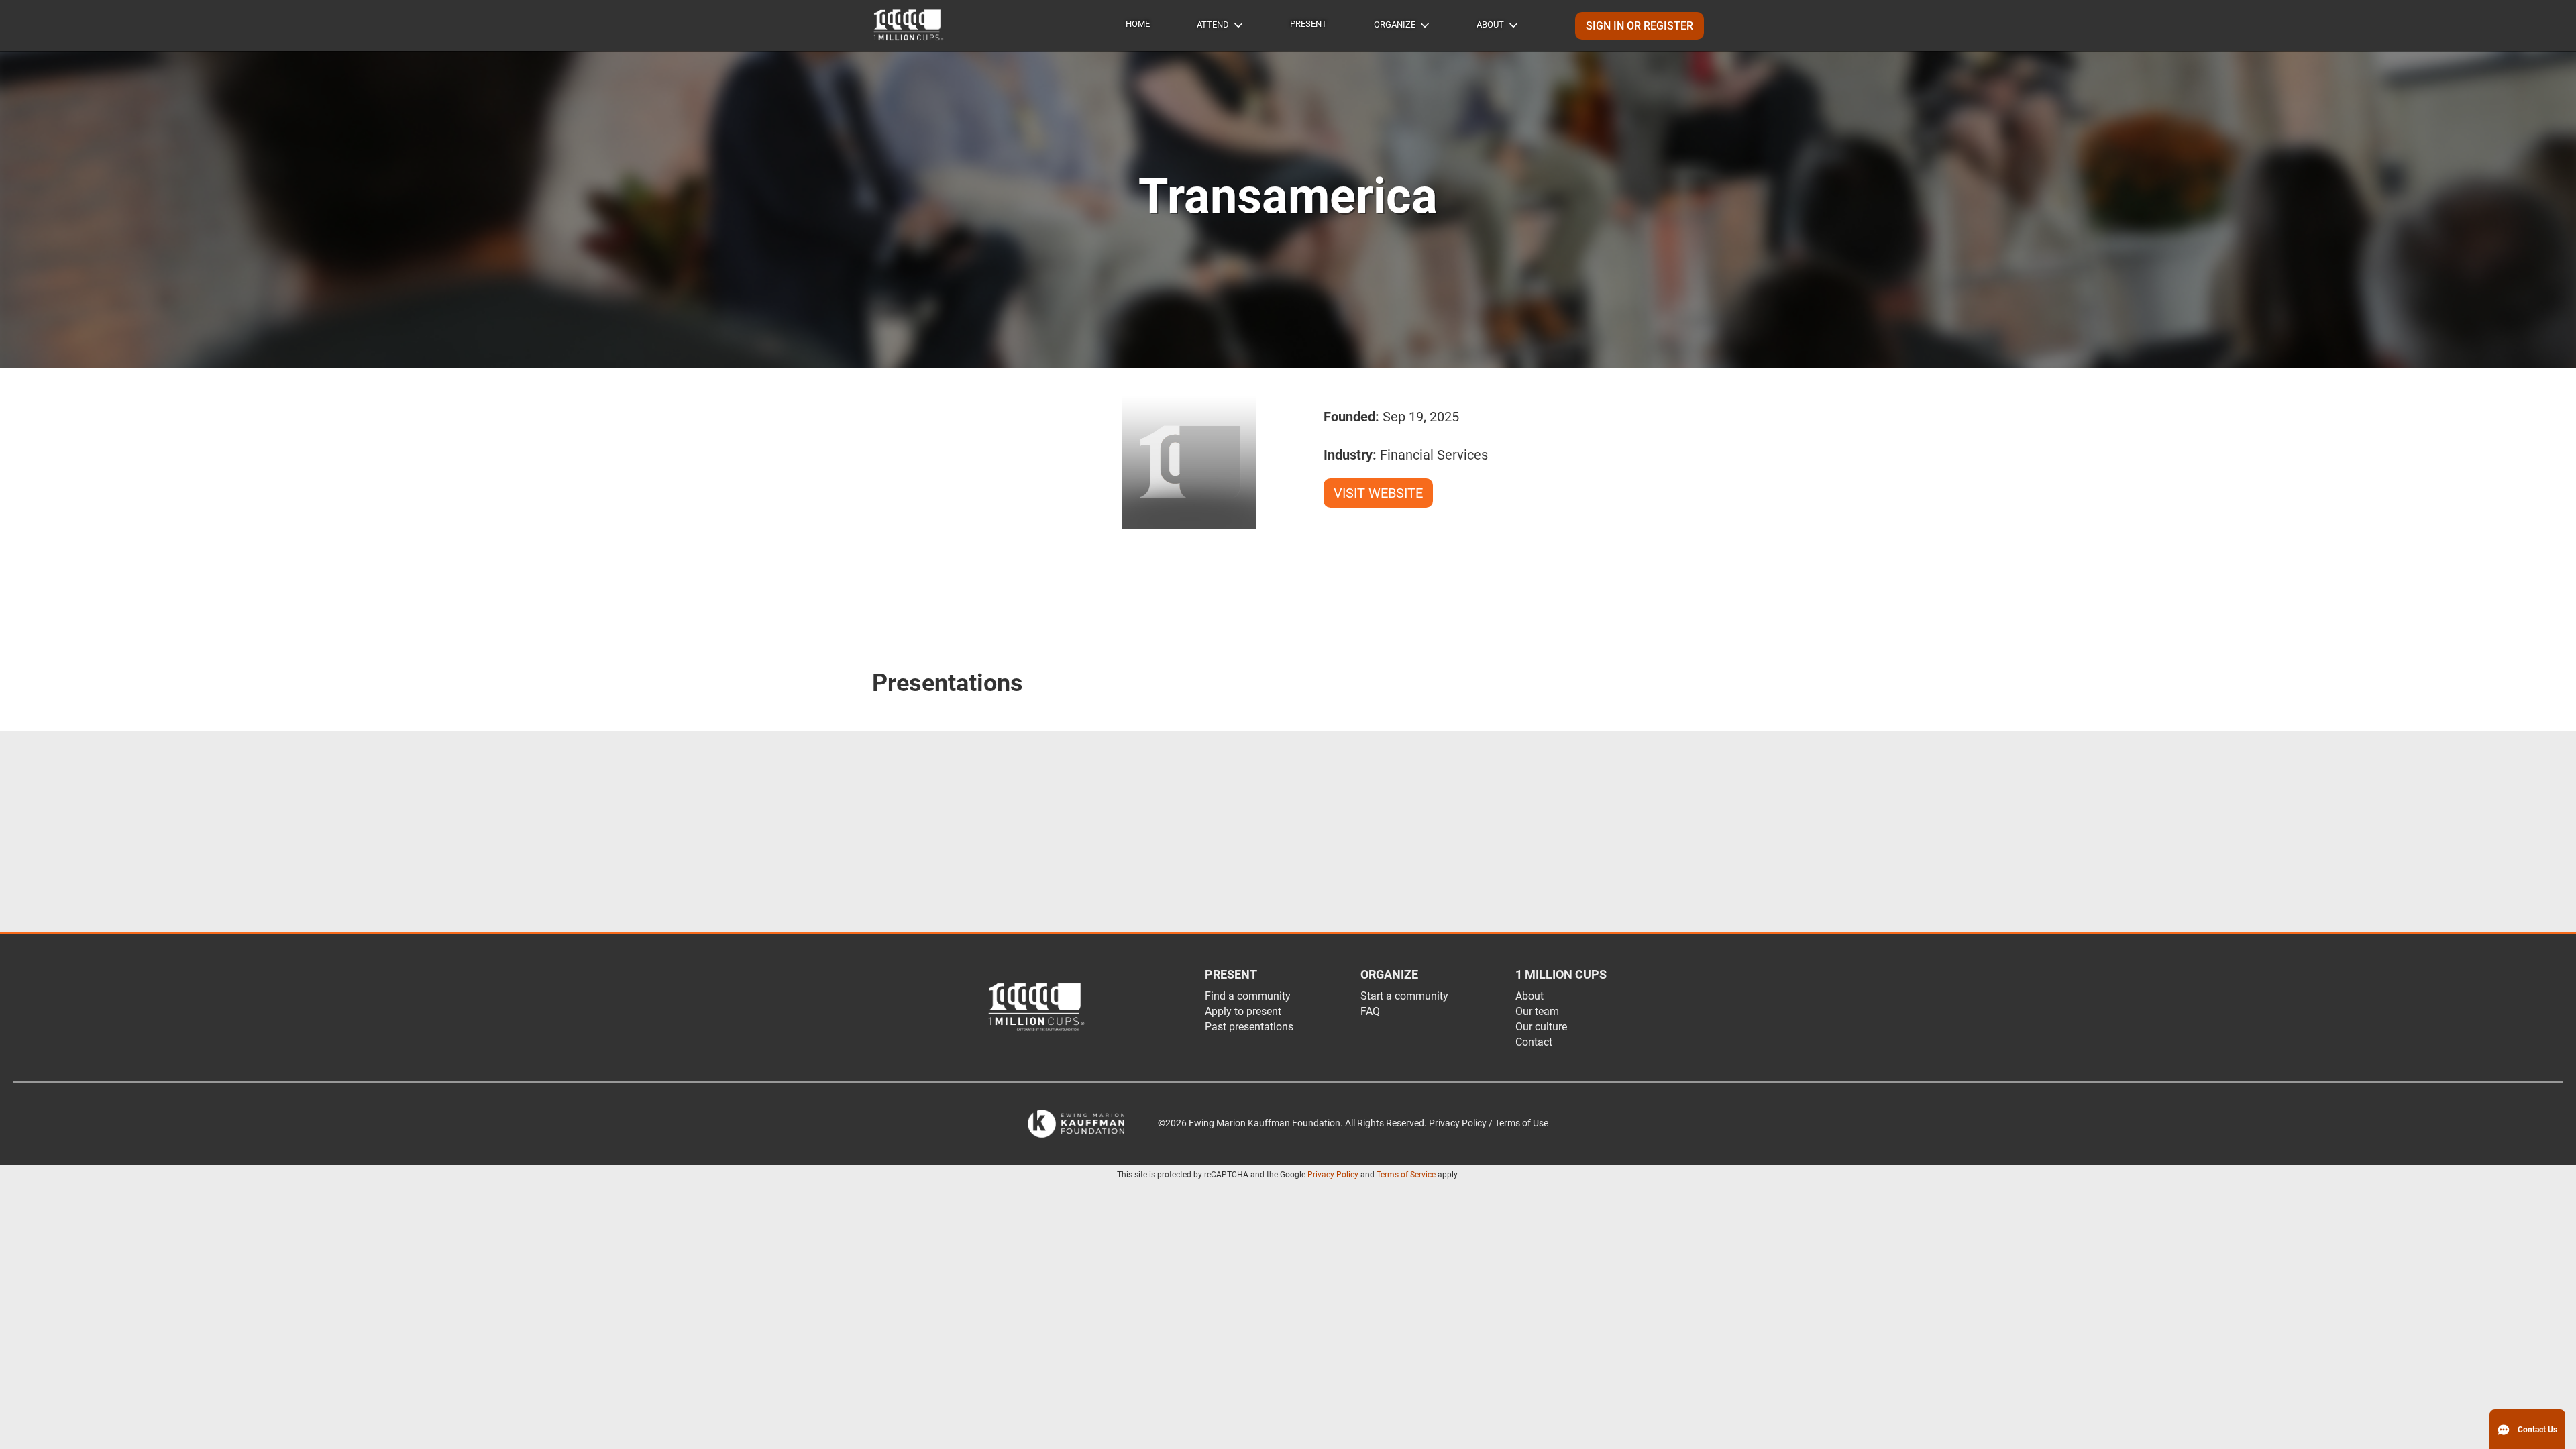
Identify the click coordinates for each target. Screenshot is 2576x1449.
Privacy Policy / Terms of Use (1489, 1123)
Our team (1537, 1011)
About (1490, 24)
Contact (1534, 1042)
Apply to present (1243, 1011)
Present (1308, 24)
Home (1138, 24)
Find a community (1248, 996)
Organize (1395, 24)
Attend (1213, 24)
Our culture (1541, 1027)
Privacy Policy (1333, 1175)
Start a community (1404, 996)
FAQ (1370, 1011)
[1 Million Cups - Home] (909, 25)
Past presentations (1249, 1027)
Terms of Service (1406, 1175)
